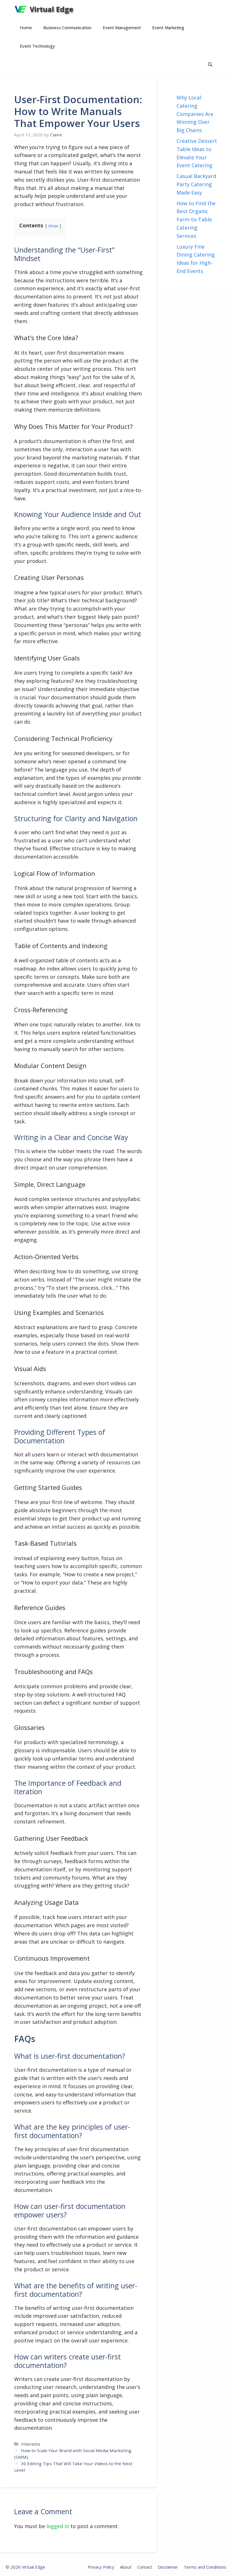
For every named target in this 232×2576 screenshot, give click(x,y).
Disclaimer (168, 2567)
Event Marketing (168, 27)
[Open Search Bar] (210, 64)
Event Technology (37, 46)
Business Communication (67, 27)
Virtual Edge (51, 9)
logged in (58, 2526)
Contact (145, 2567)
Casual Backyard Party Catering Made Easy (196, 184)
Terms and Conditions (205, 2567)
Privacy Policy (101, 2567)
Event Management (122, 27)
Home (26, 27)
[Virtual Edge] (21, 9)
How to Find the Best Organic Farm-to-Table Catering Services (196, 220)
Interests (31, 2444)
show (53, 226)
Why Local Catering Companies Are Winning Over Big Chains (195, 114)
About (126, 2567)
